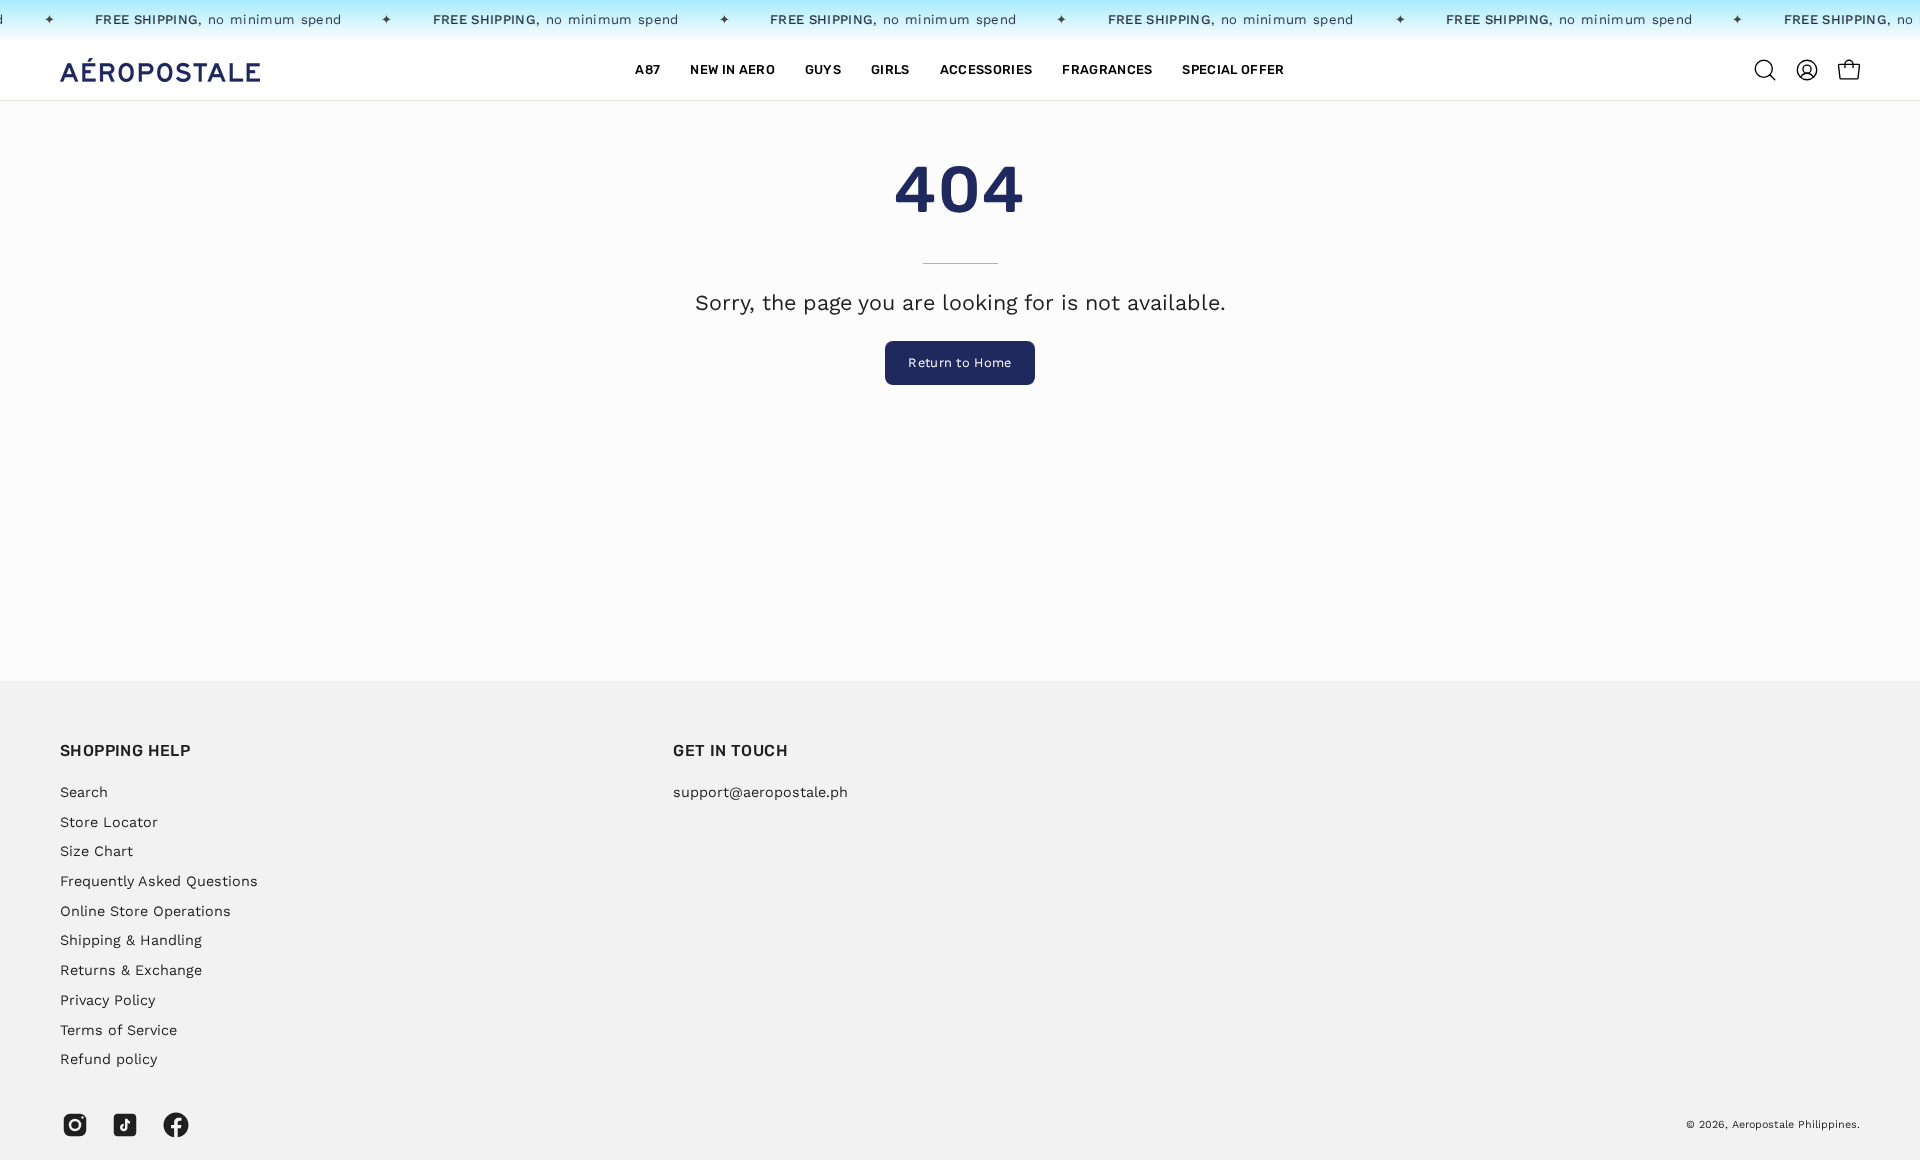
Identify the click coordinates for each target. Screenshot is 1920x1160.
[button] (732, 70)
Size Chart (96, 851)
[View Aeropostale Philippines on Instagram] (72, 1125)
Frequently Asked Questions (159, 881)
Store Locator (109, 821)
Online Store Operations (145, 910)
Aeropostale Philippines (1794, 1124)
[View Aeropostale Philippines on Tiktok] (122, 1125)
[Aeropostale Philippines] (160, 70)
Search (84, 792)
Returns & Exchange (131, 970)
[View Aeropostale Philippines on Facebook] (173, 1125)
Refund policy (108, 1059)
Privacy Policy (107, 999)
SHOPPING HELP (125, 750)
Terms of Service (118, 1029)
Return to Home (959, 362)
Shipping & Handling (131, 940)
